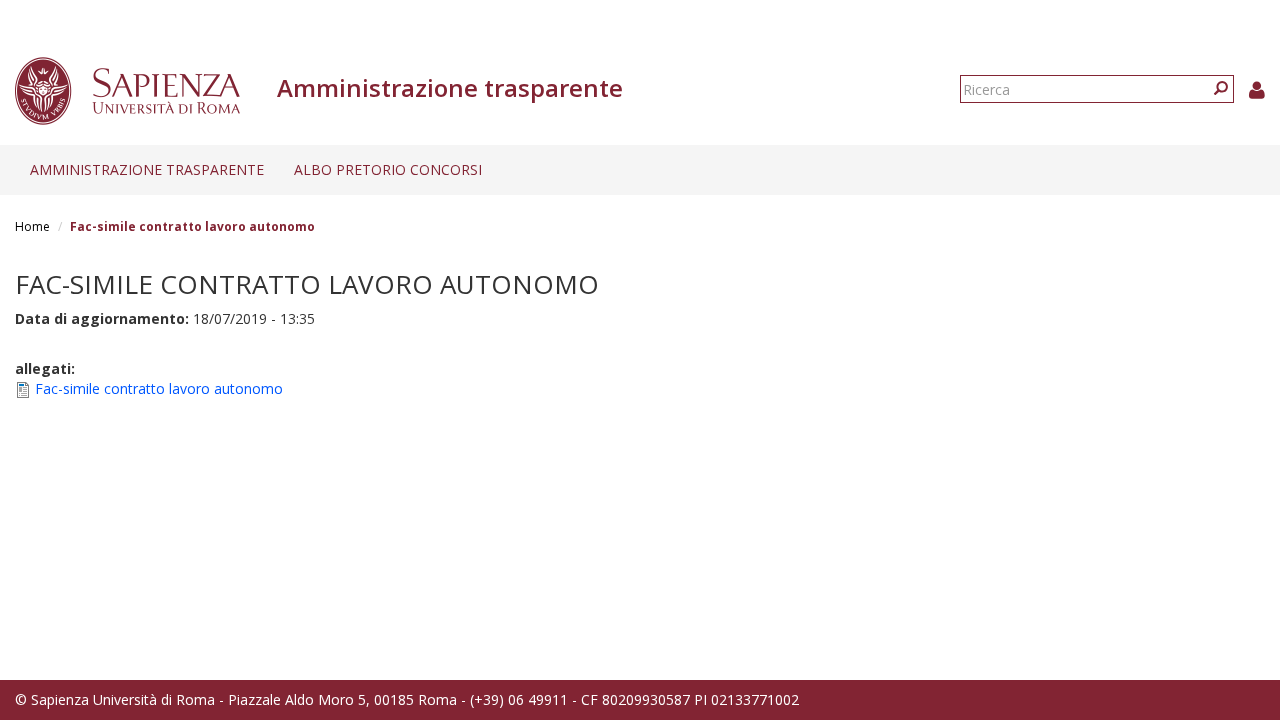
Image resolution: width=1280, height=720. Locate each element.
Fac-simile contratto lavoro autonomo (159, 388)
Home (32, 226)
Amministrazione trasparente (147, 169)
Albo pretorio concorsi (388, 169)
